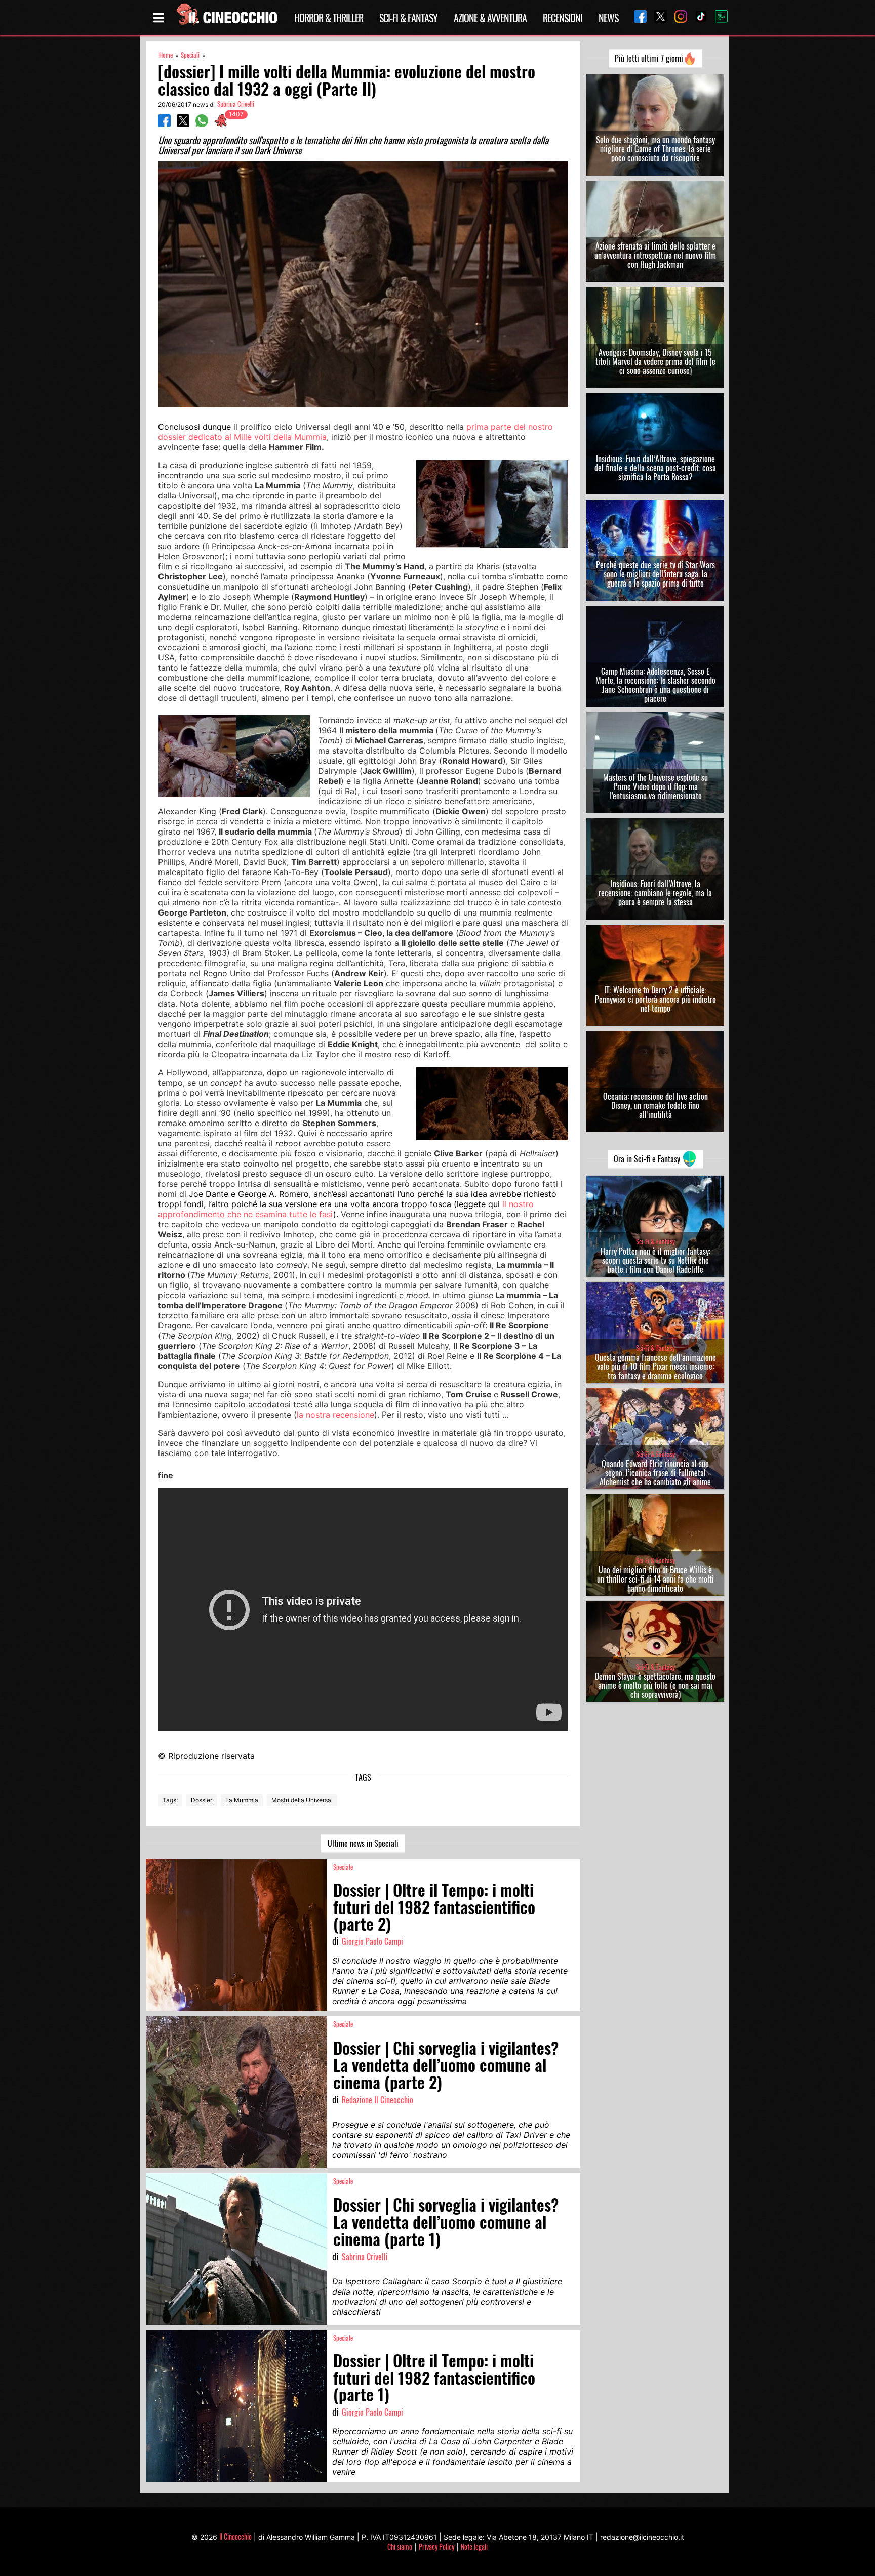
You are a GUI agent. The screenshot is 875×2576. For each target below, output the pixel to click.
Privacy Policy (436, 2546)
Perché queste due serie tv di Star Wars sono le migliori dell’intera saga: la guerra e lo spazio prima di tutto (655, 574)
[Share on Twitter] (183, 124)
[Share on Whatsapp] (202, 124)
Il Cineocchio (235, 2536)
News (608, 18)
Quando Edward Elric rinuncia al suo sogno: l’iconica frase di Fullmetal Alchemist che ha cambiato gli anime (655, 1473)
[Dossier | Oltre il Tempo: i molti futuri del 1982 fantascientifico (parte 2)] (236, 1935)
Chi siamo (400, 2546)
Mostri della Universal (302, 1800)
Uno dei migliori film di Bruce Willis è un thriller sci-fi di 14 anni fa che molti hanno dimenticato (655, 1579)
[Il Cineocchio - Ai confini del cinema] (226, 18)
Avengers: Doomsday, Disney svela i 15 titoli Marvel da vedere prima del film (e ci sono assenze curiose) (655, 361)
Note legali (474, 2546)
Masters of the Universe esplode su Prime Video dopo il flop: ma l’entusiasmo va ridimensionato (655, 786)
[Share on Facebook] (164, 124)
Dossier (202, 1800)
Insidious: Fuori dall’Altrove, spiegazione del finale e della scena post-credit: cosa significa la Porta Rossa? (655, 468)
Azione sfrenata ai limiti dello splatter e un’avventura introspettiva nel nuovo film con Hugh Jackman (655, 255)
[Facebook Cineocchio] (637, 17)
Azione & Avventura (490, 18)
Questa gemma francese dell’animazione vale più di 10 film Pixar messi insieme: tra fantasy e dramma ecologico (655, 1366)
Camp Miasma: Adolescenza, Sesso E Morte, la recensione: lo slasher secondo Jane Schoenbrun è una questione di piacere (655, 685)
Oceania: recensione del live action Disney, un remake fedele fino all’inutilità (655, 1105)
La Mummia (242, 1800)
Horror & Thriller (329, 18)
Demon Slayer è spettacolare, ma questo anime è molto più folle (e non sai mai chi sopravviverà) (655, 1685)
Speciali (190, 55)
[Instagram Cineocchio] (677, 17)
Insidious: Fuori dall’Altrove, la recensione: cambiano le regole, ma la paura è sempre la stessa (655, 893)
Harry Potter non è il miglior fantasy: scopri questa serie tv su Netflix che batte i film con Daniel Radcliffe (655, 1260)
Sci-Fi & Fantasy (408, 18)
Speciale (343, 1867)
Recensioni (563, 18)
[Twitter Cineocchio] (657, 17)
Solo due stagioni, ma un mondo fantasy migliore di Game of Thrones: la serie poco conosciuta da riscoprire (655, 149)
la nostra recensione (335, 1415)
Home (166, 55)
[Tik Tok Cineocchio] (697, 17)
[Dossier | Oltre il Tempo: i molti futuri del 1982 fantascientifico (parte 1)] (236, 2406)
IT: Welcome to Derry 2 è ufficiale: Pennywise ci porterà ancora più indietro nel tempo (655, 999)
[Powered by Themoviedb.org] (718, 18)
